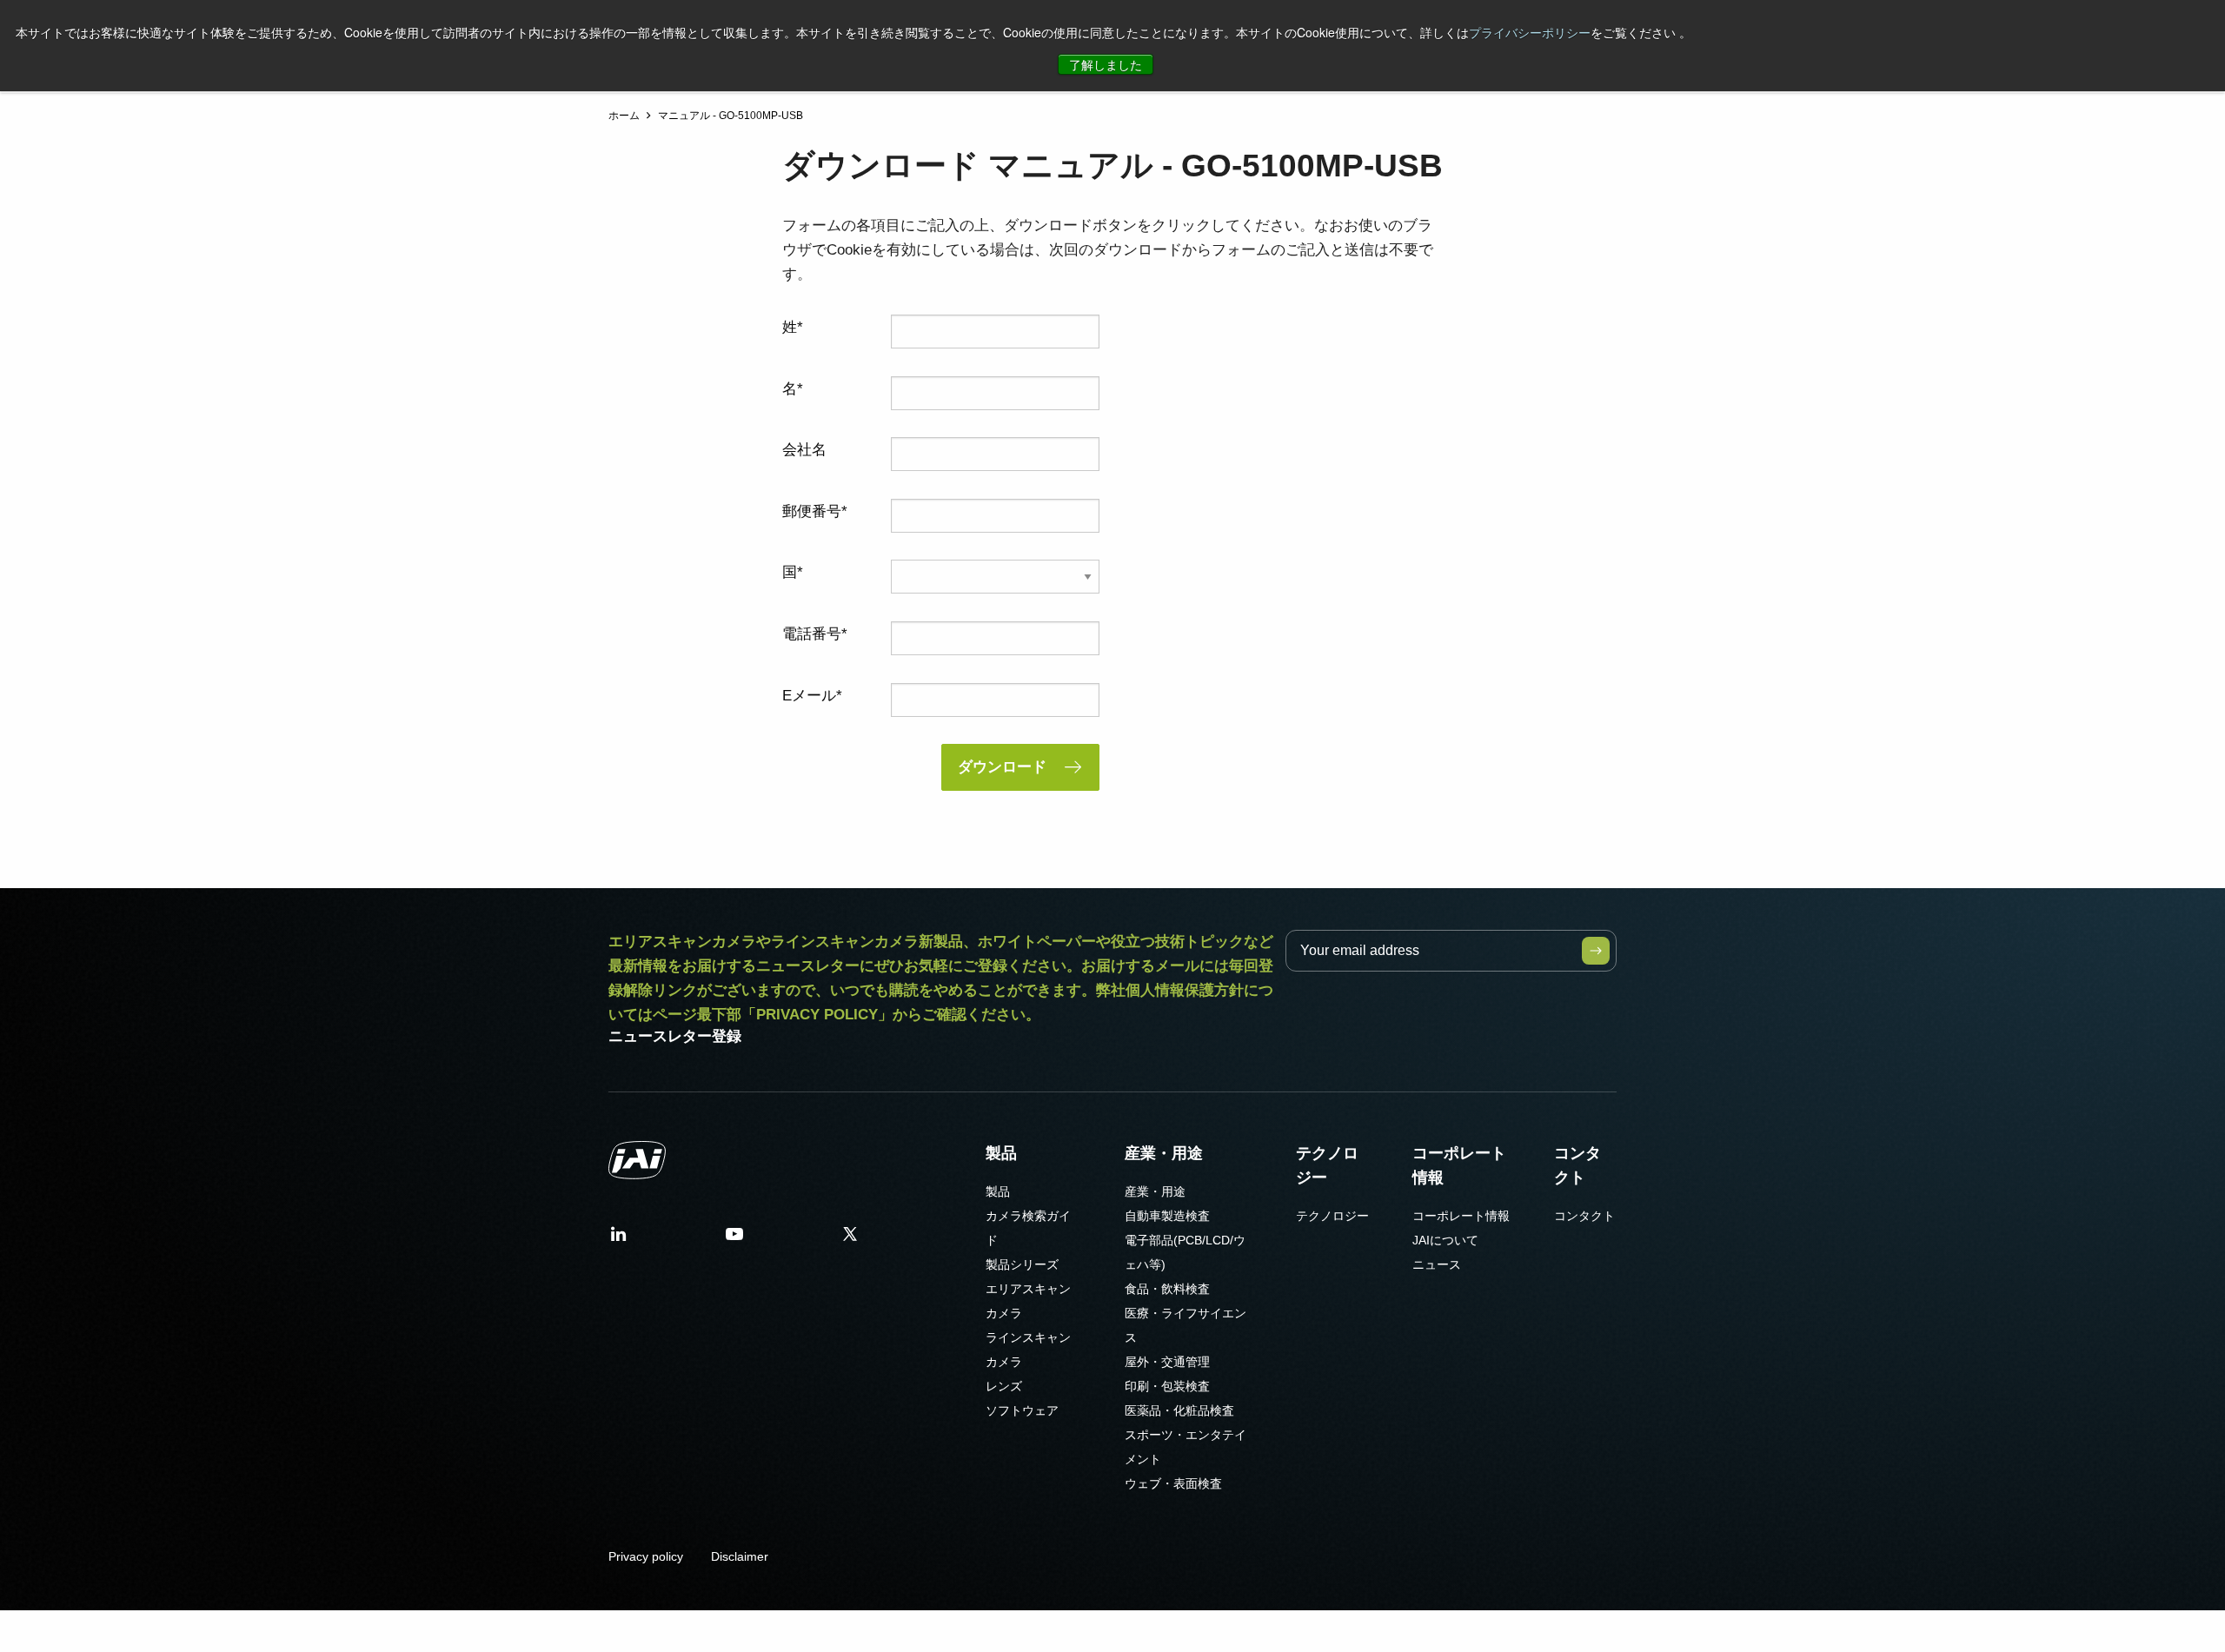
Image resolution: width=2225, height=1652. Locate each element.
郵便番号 (812, 511)
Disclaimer (740, 1556)
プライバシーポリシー (1530, 32)
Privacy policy (646, 1556)
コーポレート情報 (1459, 1165)
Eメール (809, 696)
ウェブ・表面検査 (1173, 1483)
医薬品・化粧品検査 (1179, 1410)
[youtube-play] (734, 1240)
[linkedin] (619, 1240)
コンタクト (1577, 1165)
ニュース (1437, 1264)
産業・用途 (1164, 1153)
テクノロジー (1327, 1165)
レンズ (1004, 1386)
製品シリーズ (1022, 1264)
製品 (1001, 1153)
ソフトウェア (1022, 1410)
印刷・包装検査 (1167, 1386)
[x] (850, 1240)
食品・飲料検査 (1167, 1289)
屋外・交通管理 (1167, 1362)
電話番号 (812, 634)
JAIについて (1445, 1240)
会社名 (804, 450)
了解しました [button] (1106, 64)
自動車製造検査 (1167, 1216)
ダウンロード (1002, 767)
